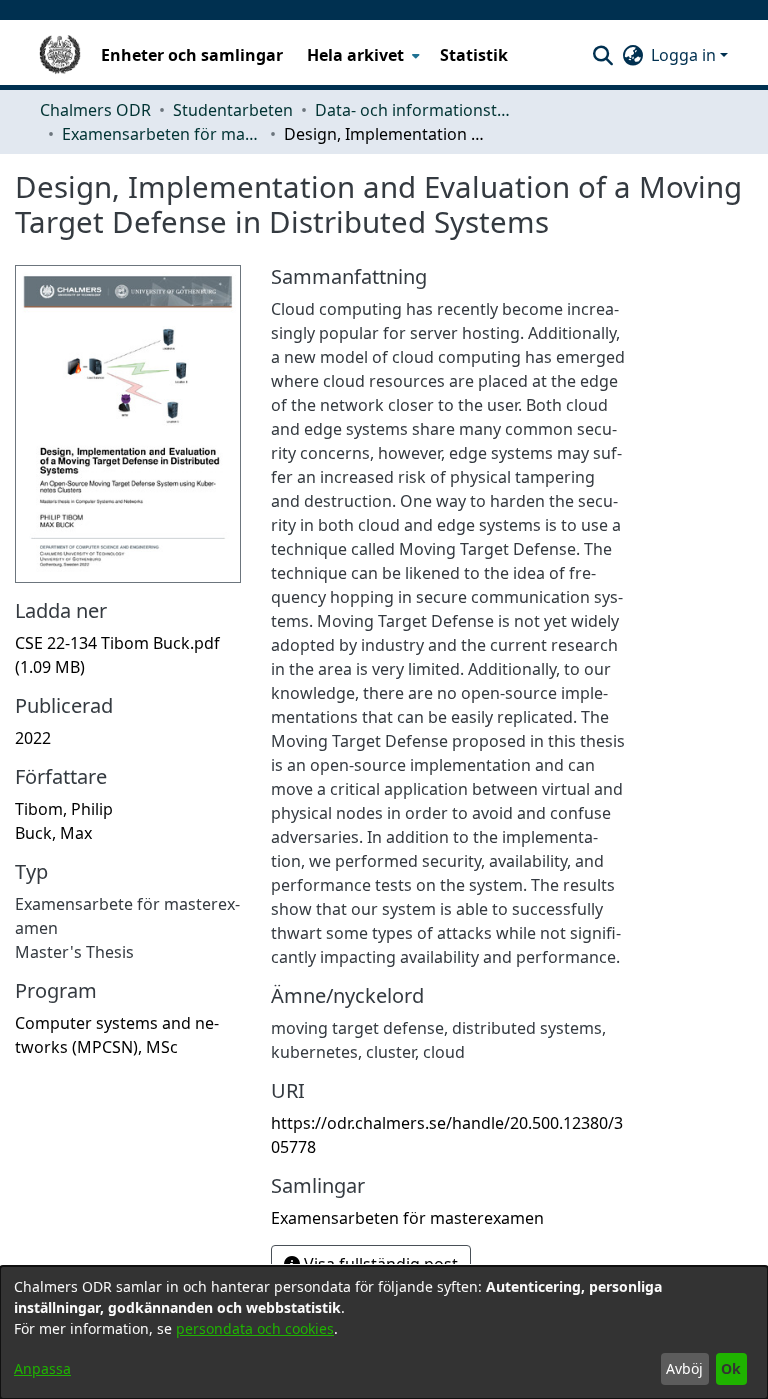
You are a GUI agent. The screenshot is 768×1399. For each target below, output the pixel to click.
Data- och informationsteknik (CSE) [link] (415, 110)
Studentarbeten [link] (233, 110)
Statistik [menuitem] (474, 55)
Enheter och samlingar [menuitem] (192, 55)
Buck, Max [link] (53, 833)
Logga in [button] (685, 55)
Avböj (684, 1368)
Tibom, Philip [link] (64, 809)
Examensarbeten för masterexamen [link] (162, 134)
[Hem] (60, 55)
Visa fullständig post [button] (379, 1264)
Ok (731, 1368)
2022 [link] (33, 738)
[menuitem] (361, 55)
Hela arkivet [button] (355, 55)
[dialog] (384, 1332)
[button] (602, 55)
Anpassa (42, 1368)
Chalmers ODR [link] (95, 110)
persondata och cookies (255, 1328)
